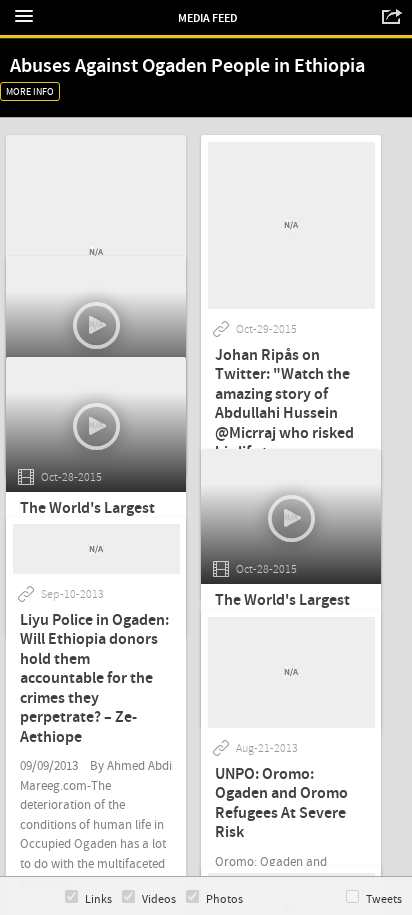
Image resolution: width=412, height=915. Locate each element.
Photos (224, 899)
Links (98, 899)
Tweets (384, 899)
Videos (159, 899)
